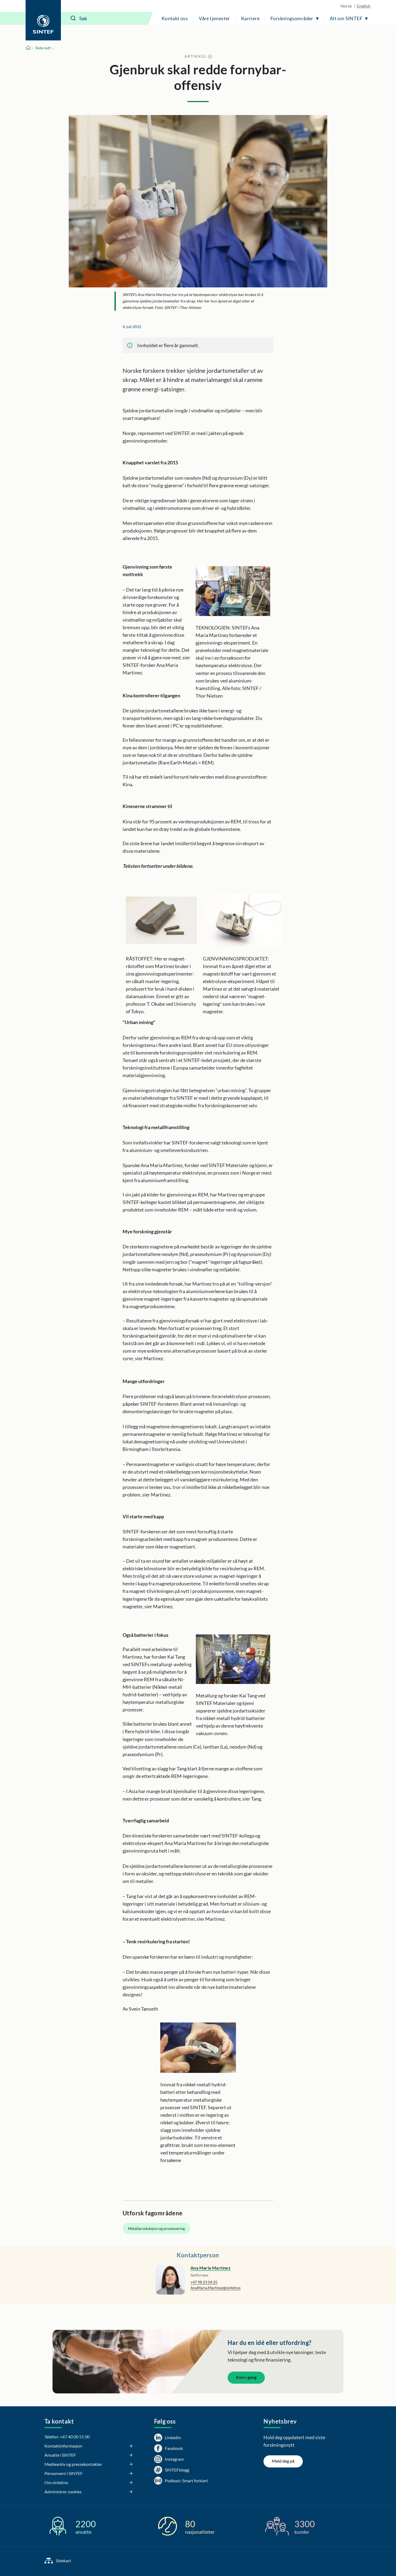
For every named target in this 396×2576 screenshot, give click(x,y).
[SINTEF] (43, 20)
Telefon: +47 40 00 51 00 (67, 2437)
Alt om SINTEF (346, 18)
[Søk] (73, 18)
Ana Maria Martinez (211, 2268)
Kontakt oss (175, 18)
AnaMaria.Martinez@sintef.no (216, 2288)
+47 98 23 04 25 (204, 2282)
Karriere (250, 18)
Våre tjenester (214, 18)
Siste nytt (43, 48)
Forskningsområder (292, 18)
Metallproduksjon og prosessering (156, 2228)
